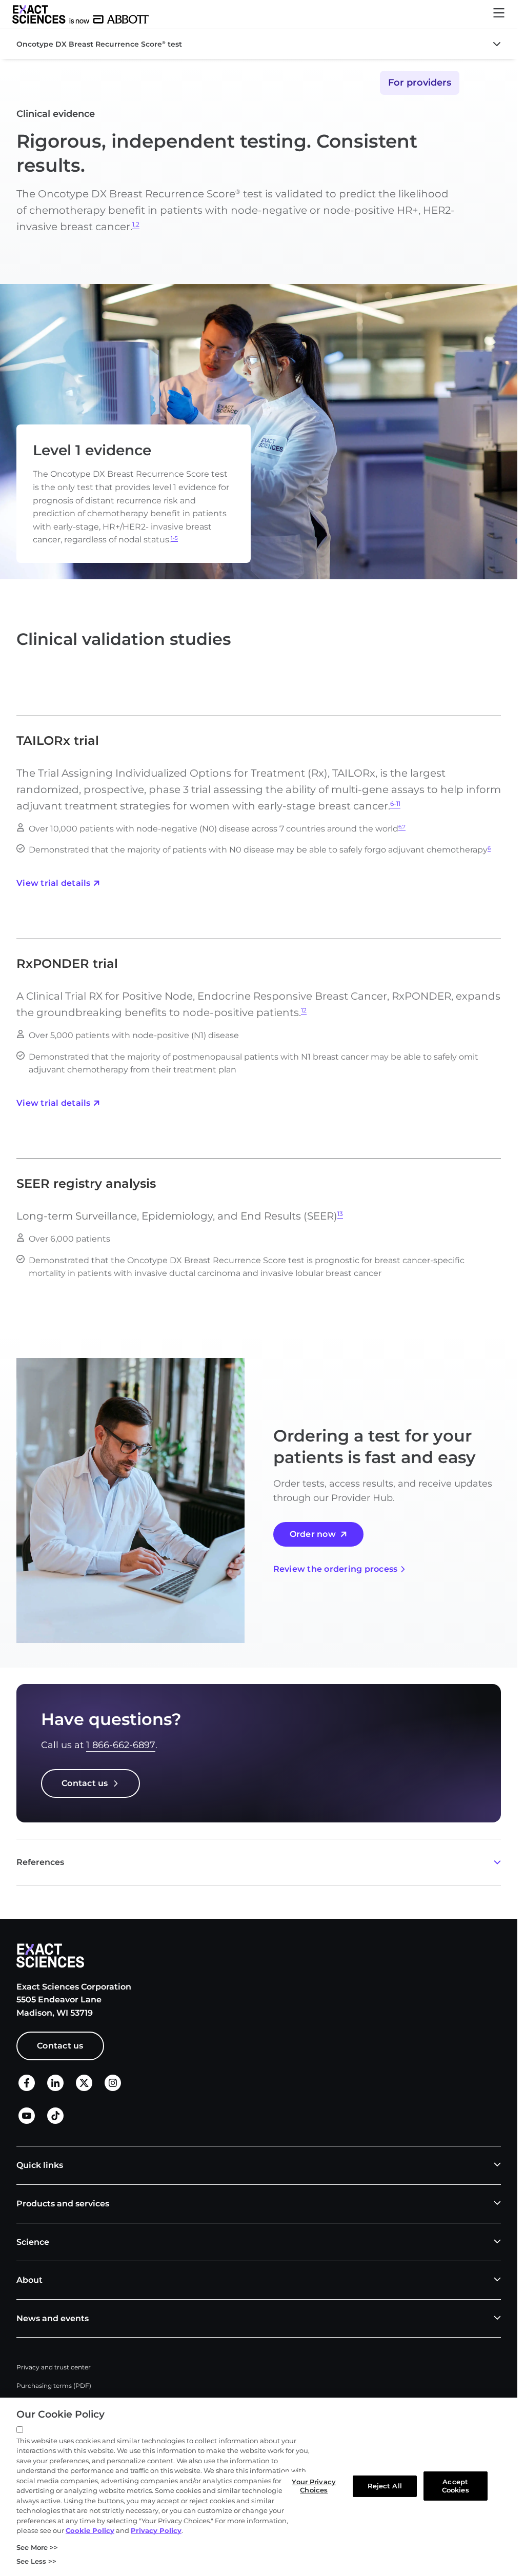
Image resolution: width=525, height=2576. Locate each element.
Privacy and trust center (54, 2367)
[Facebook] (27, 2088)
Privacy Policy (156, 2530)
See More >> (37, 2547)
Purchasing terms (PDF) (54, 2386)
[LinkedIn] (55, 2089)
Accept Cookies (456, 2486)
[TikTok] (55, 2121)
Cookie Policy (90, 2530)
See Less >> (36, 2561)
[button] (499, 15)
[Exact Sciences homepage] (80, 14)
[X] (84, 2089)
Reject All (385, 2486)
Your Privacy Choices (314, 2486)
